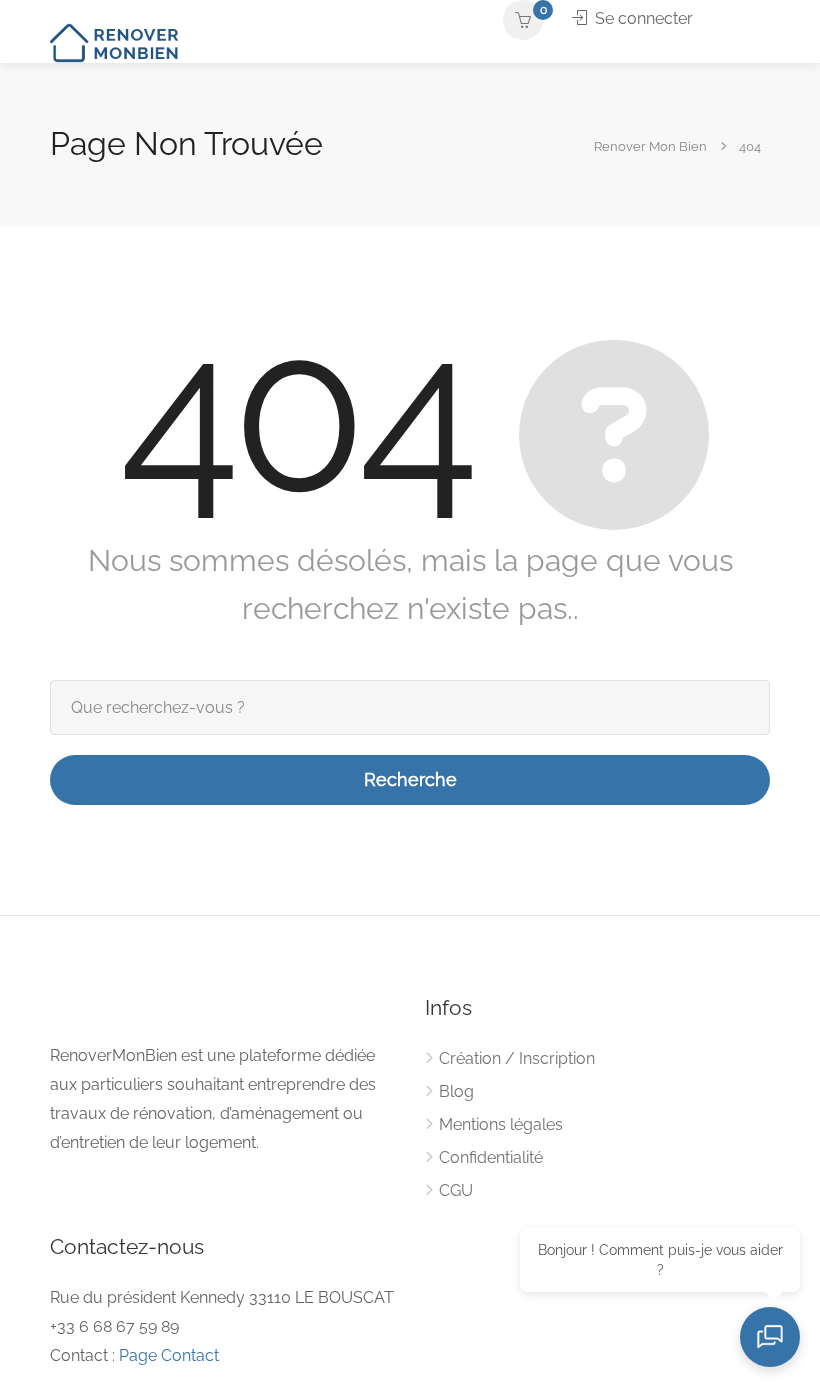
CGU (456, 1190)
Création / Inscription (517, 1058)
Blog (456, 1091)
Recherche (410, 779)
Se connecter (642, 18)
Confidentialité (491, 1157)
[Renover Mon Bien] (115, 41)
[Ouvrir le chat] (770, 1337)
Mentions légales (501, 1124)
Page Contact (169, 1355)
